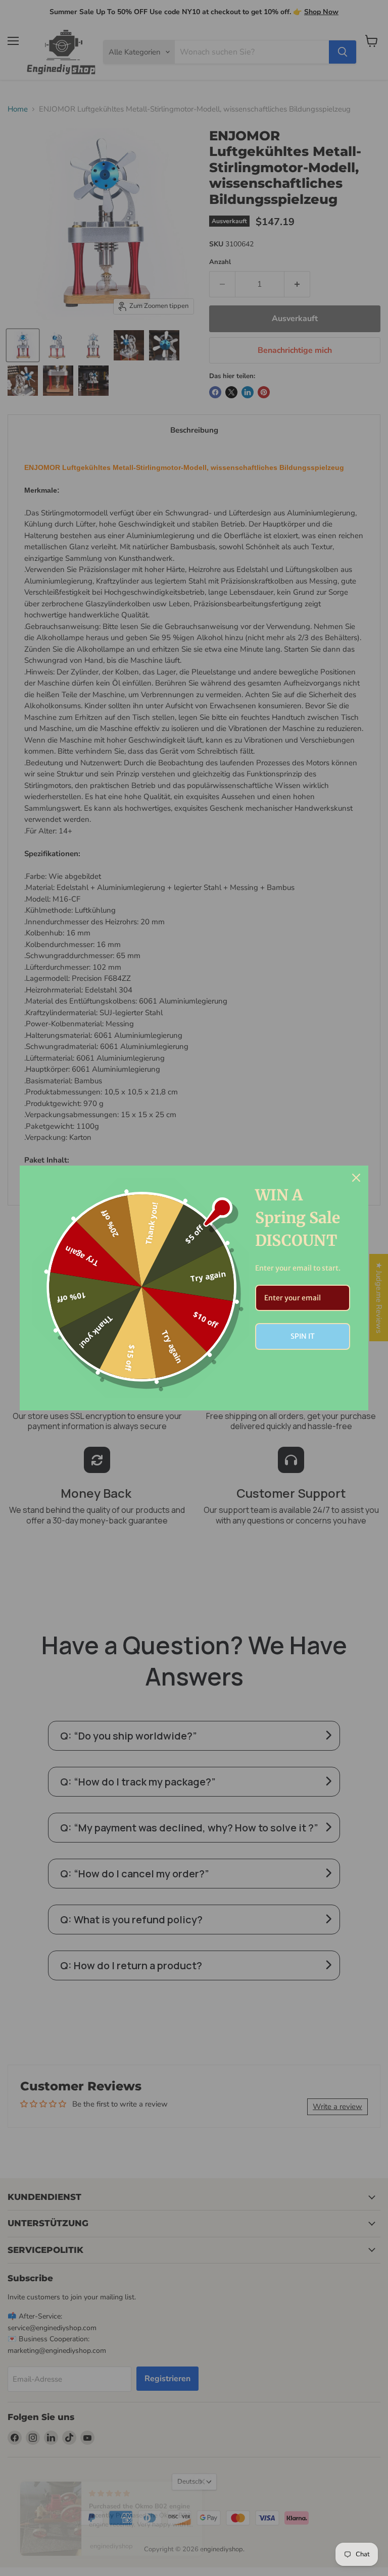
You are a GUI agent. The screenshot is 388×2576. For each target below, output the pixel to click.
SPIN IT (303, 1336)
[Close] (356, 1178)
